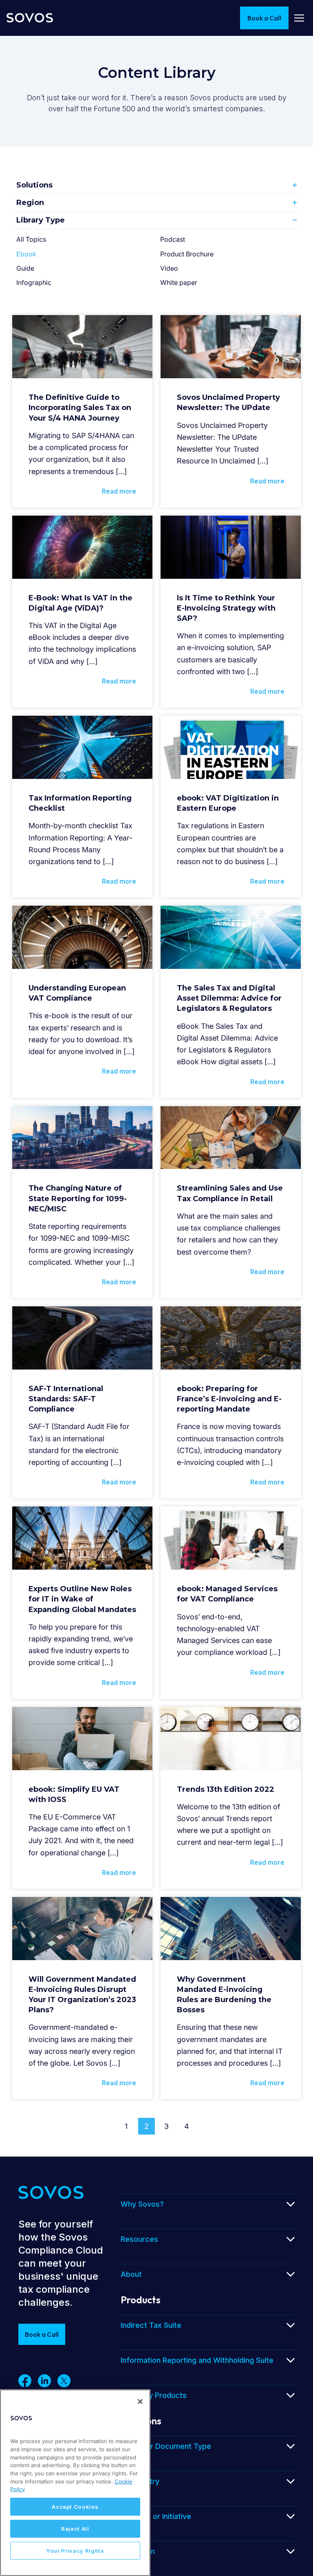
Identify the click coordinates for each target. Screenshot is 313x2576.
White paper (179, 282)
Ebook (26, 254)
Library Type (41, 220)
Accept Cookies (75, 2507)
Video (169, 268)
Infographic (34, 282)
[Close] (140, 2402)
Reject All (75, 2529)
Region (30, 203)
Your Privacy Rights (75, 2551)
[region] (75, 2483)
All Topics (31, 239)
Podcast (173, 239)
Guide (25, 268)
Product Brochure (187, 254)
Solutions (34, 185)
